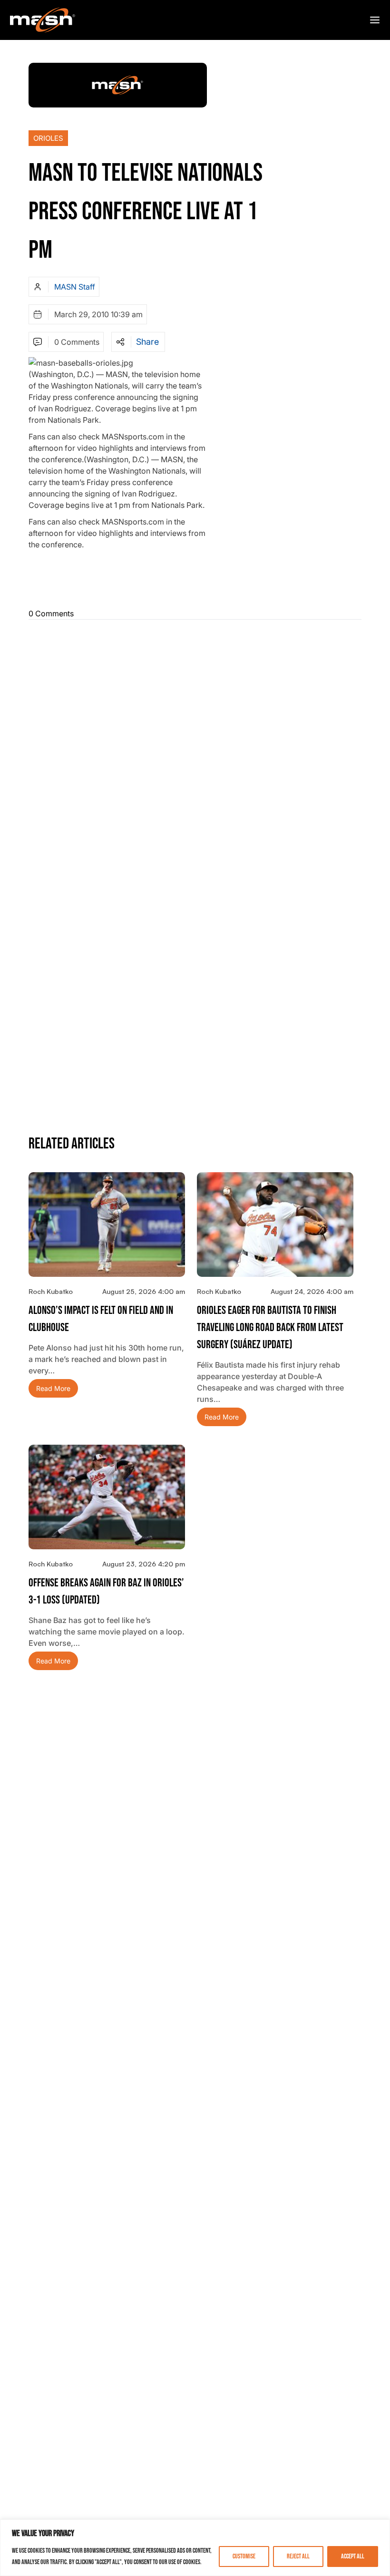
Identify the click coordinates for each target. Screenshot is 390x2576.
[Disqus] (195, 746)
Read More (53, 1388)
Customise (244, 2556)
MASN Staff (75, 287)
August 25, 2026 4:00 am (144, 1291)
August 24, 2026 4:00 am (312, 1291)
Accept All (353, 2556)
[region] (195, 2548)
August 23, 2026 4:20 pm (144, 1564)
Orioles (48, 138)
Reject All (298, 2556)
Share (147, 342)
